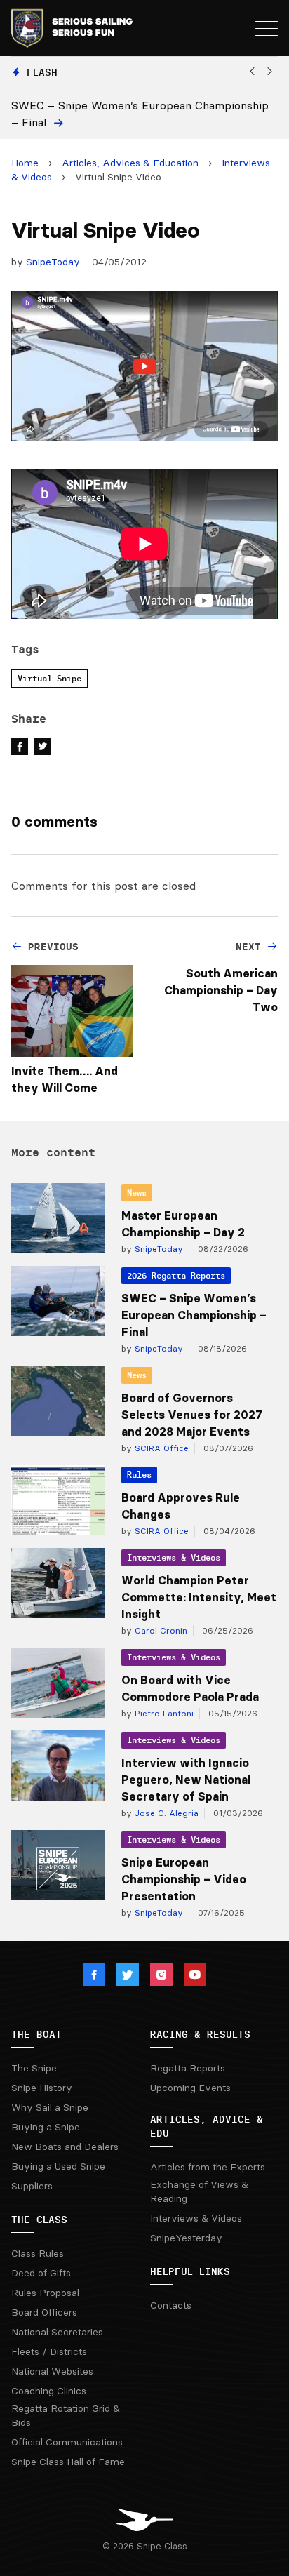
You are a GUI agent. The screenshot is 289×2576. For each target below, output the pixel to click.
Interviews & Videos (174, 1557)
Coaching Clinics (49, 2391)
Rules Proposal (45, 2293)
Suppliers (32, 2186)
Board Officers (44, 2312)
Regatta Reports (188, 2068)
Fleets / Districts (49, 2351)
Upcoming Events (190, 2088)
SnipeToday (53, 262)
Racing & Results (200, 2034)
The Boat (36, 2034)
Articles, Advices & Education (130, 163)
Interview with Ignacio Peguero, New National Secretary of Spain (186, 1780)
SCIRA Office (160, 1448)
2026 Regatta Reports (176, 1275)
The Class (39, 2220)
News (137, 1193)
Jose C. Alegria (165, 1813)
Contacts (171, 2305)
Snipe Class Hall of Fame (68, 2462)
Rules (139, 1475)
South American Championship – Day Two (221, 990)
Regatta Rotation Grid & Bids (66, 2415)
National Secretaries (57, 2332)
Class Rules (38, 2253)
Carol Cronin (160, 1630)
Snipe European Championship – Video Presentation (184, 1879)
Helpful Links (190, 2271)
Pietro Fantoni (163, 1713)
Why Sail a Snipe (50, 2107)
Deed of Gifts (41, 2273)
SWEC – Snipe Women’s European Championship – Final (194, 1315)
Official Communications (67, 2442)
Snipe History (42, 2088)
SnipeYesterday (186, 2238)
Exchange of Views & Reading (199, 2191)
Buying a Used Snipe (58, 2166)
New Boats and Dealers (65, 2147)
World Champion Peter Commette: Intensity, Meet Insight (199, 1597)
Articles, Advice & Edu (207, 2126)
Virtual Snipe (49, 678)
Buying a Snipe (46, 2127)
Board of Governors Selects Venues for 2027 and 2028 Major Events (192, 1415)
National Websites (52, 2371)
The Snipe (34, 2068)
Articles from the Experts (208, 2167)
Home (25, 163)
